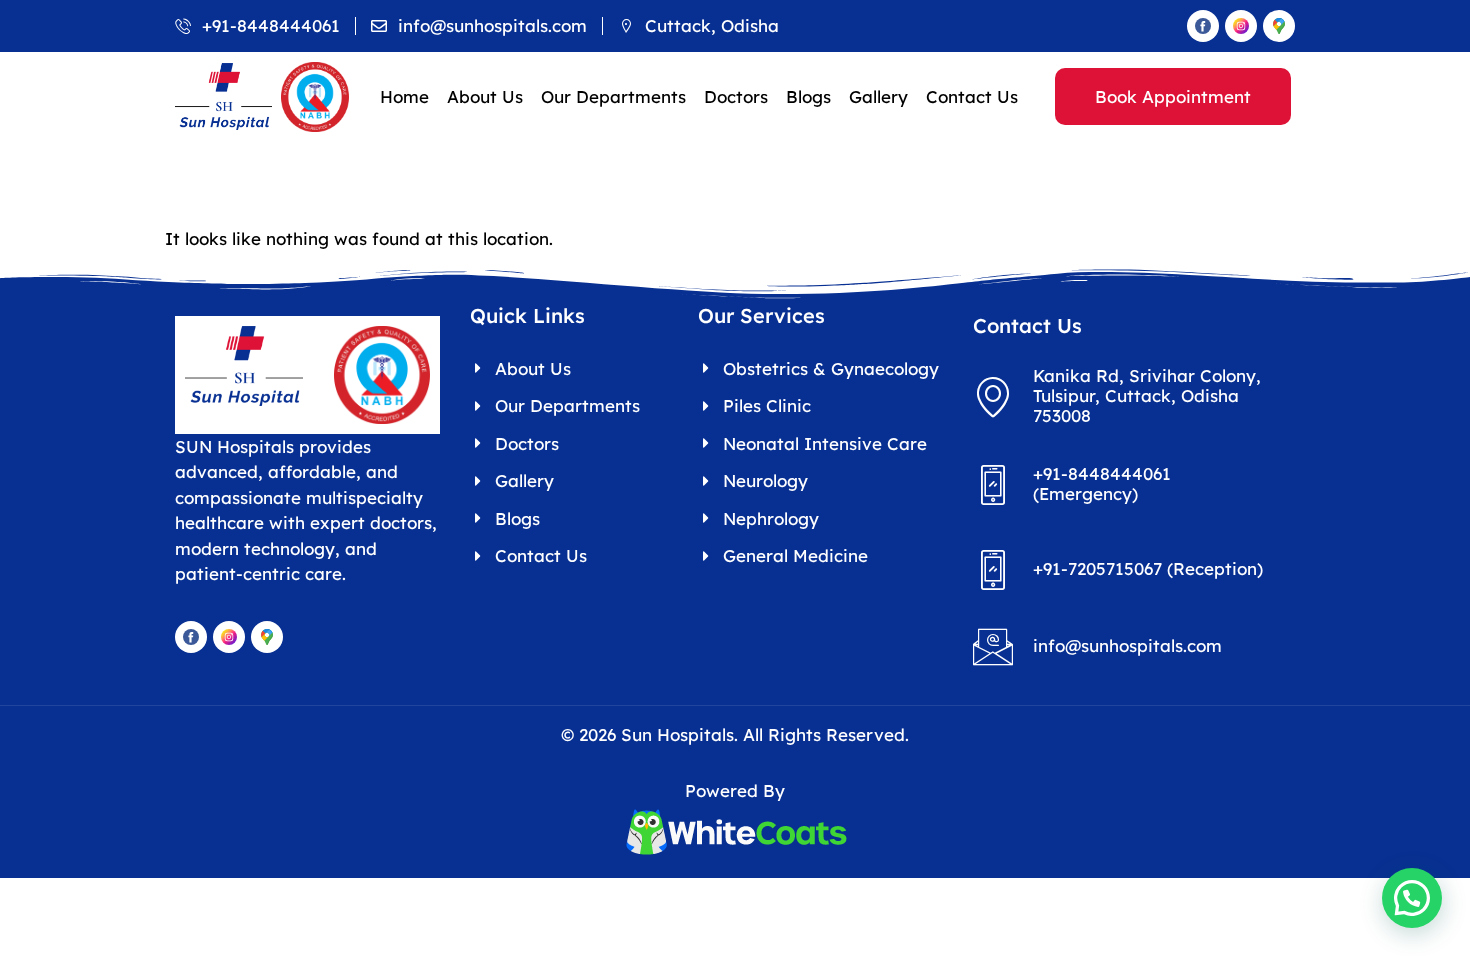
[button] (1412, 898)
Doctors (736, 96)
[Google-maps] (1279, 26)
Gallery (878, 96)
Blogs (808, 96)
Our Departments (613, 96)
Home (404, 96)
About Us (485, 96)
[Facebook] (1203, 26)
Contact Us (972, 96)
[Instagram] (1241, 26)
